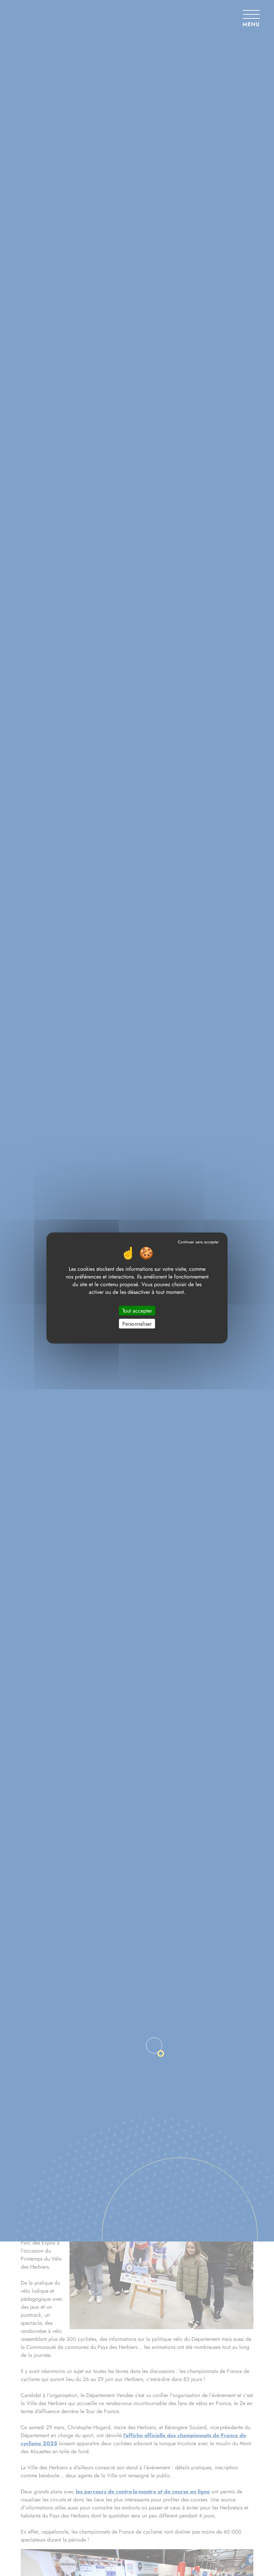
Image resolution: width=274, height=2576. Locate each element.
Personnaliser (137, 1324)
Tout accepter (137, 1311)
